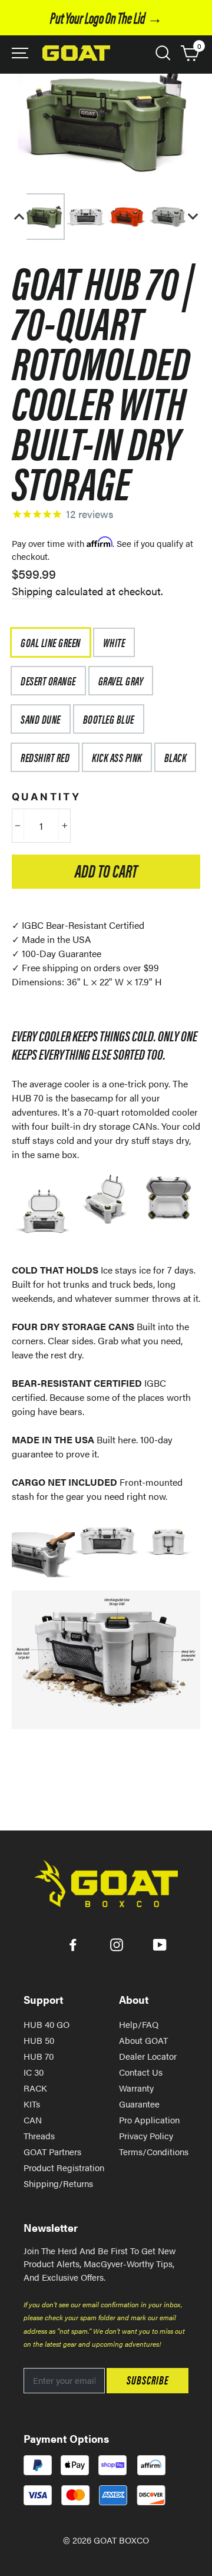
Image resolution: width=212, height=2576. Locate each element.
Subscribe (148, 2379)
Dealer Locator (148, 2056)
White (114, 642)
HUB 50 (39, 2040)
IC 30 (34, 2072)
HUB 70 (39, 2056)
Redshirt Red (45, 757)
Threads (39, 2135)
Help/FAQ (139, 2024)
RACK (35, 2088)
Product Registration (64, 2167)
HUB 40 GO (47, 2024)
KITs (32, 2104)
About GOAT (143, 2040)
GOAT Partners (52, 2151)
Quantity (46, 797)
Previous (19, 217)
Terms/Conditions (154, 2151)
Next (193, 217)
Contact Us (141, 2072)
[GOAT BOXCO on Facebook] (73, 1944)
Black (175, 757)
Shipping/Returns (58, 2183)
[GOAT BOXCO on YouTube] (160, 1944)
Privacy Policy (146, 2135)
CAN (33, 2120)
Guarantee (139, 2104)
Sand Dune (41, 719)
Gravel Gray (121, 680)
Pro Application (149, 2120)
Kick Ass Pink (117, 757)
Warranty (136, 2088)
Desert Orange (48, 680)
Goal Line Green (51, 642)
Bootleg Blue (109, 719)
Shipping (32, 591)
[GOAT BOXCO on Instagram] (117, 1944)
